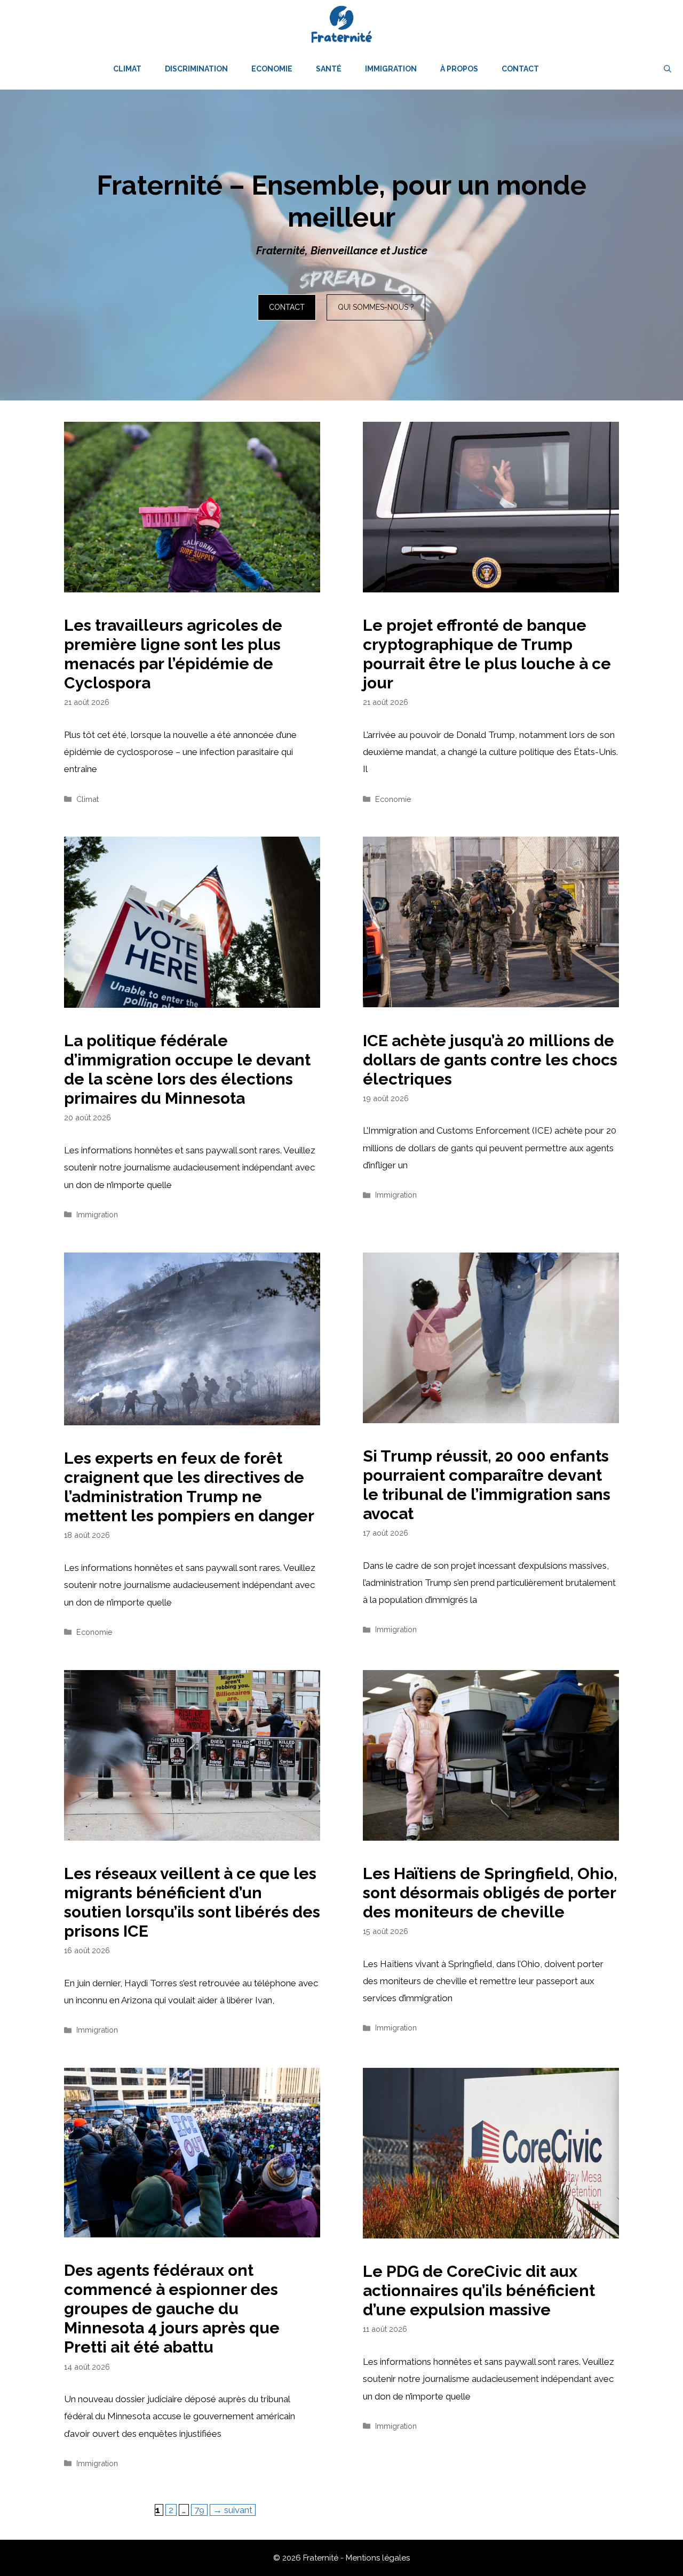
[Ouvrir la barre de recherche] (668, 69)
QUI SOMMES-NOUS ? (376, 307)
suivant (233, 2510)
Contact (520, 69)
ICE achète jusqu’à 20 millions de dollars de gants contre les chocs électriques (490, 1060)
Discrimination (196, 69)
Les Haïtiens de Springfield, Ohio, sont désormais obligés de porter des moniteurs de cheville (490, 1893)
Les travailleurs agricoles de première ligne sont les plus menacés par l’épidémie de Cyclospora (173, 654)
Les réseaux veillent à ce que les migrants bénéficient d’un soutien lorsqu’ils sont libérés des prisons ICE (192, 1902)
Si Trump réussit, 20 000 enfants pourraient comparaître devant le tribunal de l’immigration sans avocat (487, 1485)
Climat (127, 69)
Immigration (391, 69)
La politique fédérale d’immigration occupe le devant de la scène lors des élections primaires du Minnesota (187, 1069)
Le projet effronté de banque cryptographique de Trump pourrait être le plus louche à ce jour (487, 654)
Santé (329, 69)
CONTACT (287, 307)
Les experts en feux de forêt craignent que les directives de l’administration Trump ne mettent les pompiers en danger (189, 1487)
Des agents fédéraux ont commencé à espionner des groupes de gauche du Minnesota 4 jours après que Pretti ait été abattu (172, 2309)
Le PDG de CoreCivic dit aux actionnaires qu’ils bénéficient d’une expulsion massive (479, 2290)
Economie (272, 69)
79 (201, 2510)
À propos (459, 69)
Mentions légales (378, 2558)
